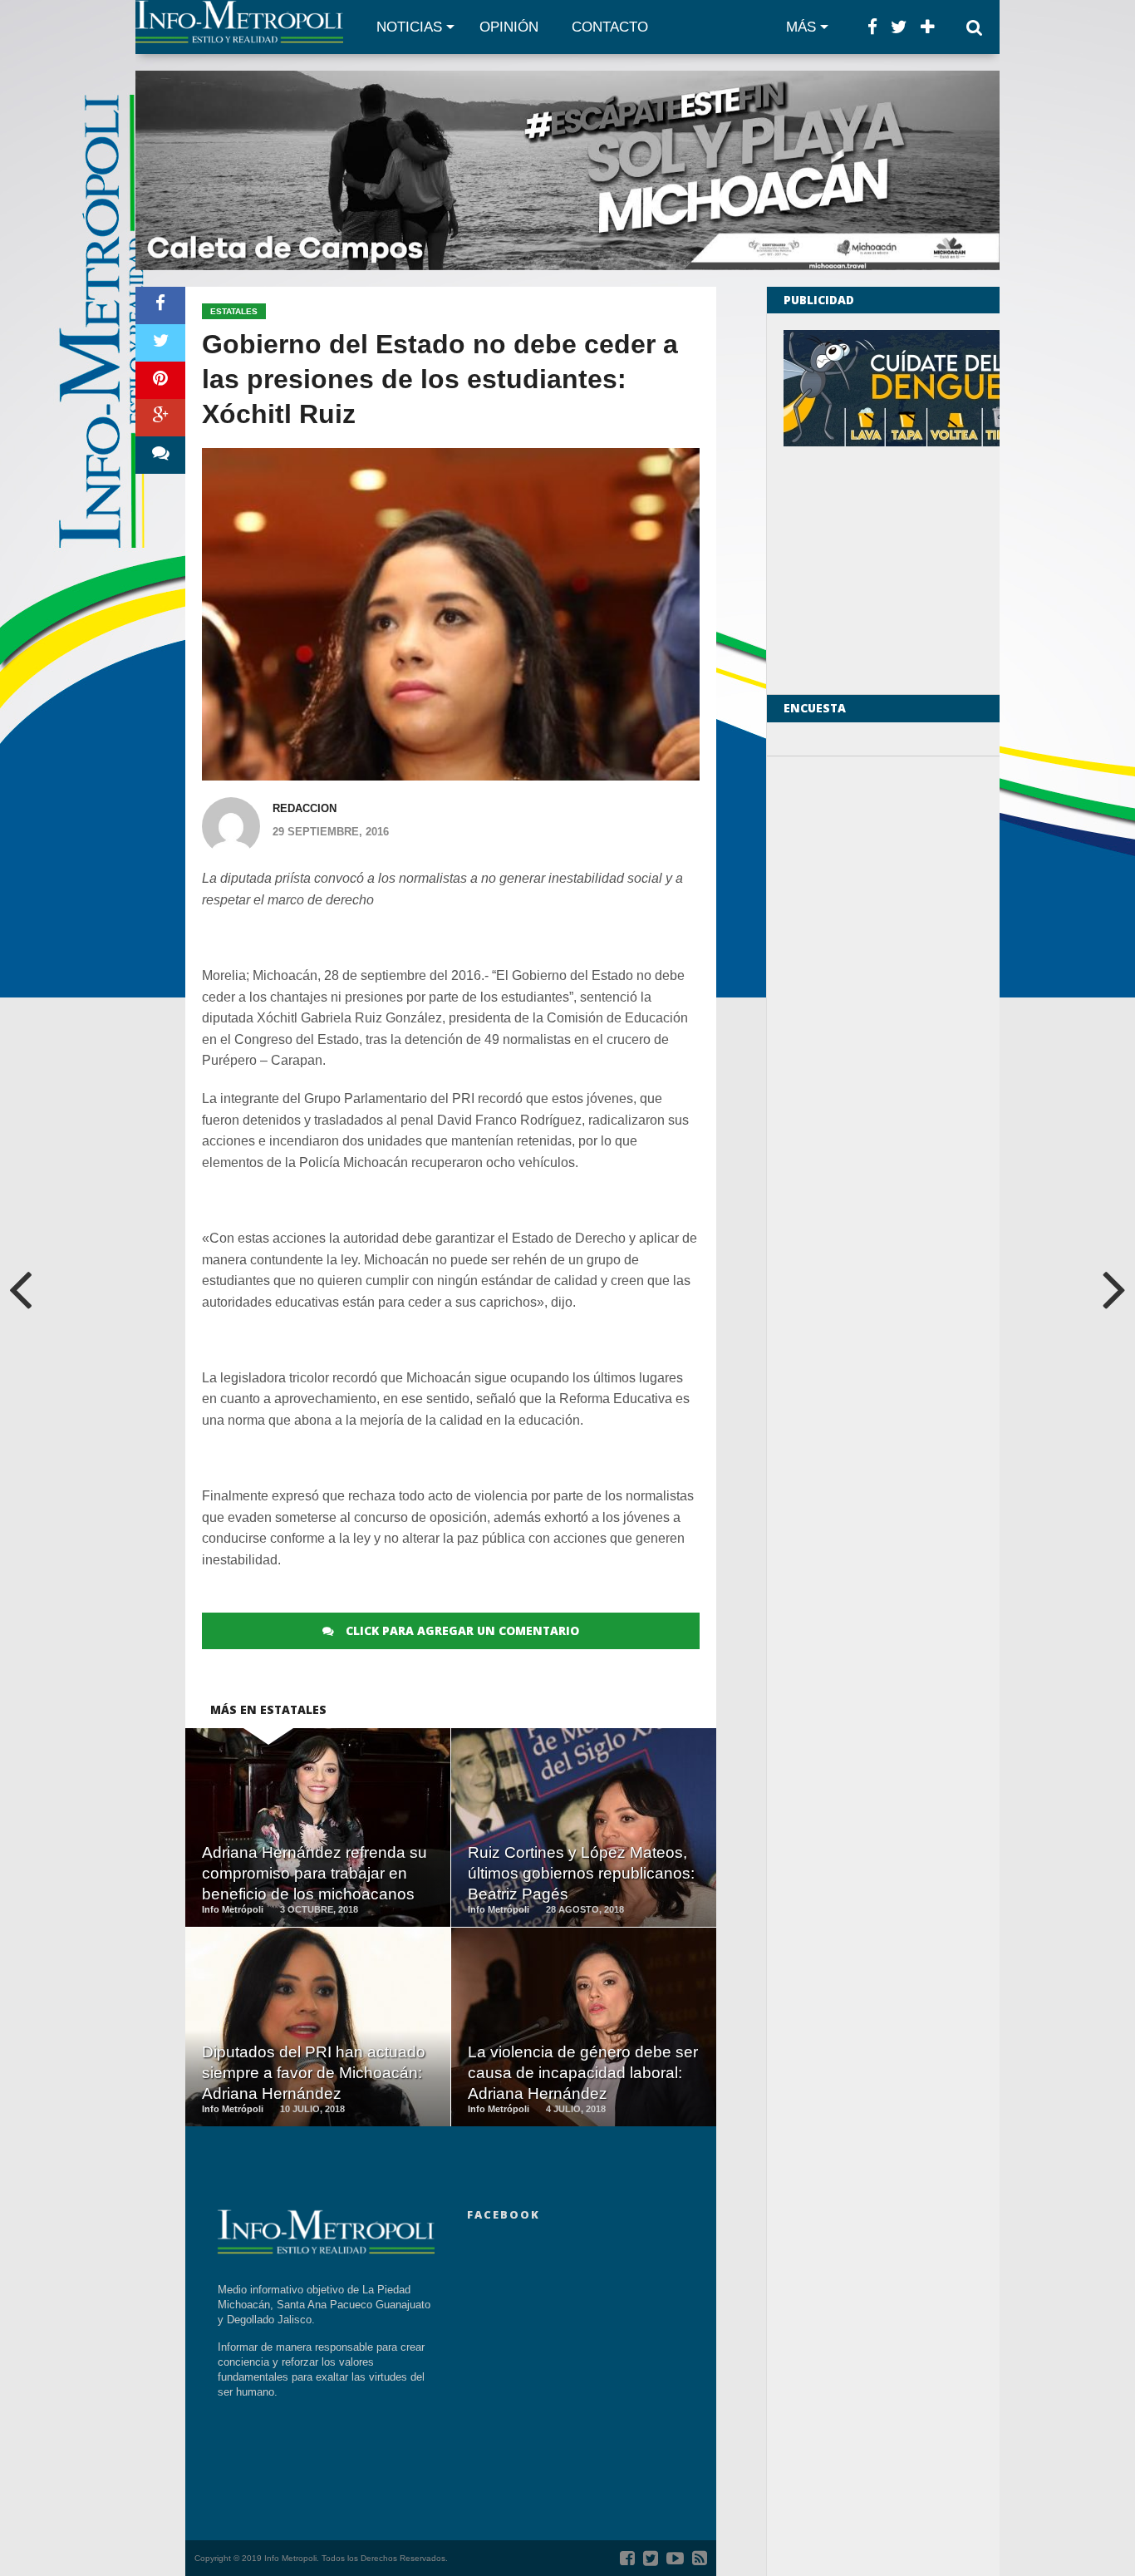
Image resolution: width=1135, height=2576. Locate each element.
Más (801, 27)
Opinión (509, 27)
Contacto (610, 27)
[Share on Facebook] (160, 305)
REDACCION (305, 808)
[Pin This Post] (160, 380)
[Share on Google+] (160, 418)
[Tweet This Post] (160, 343)
